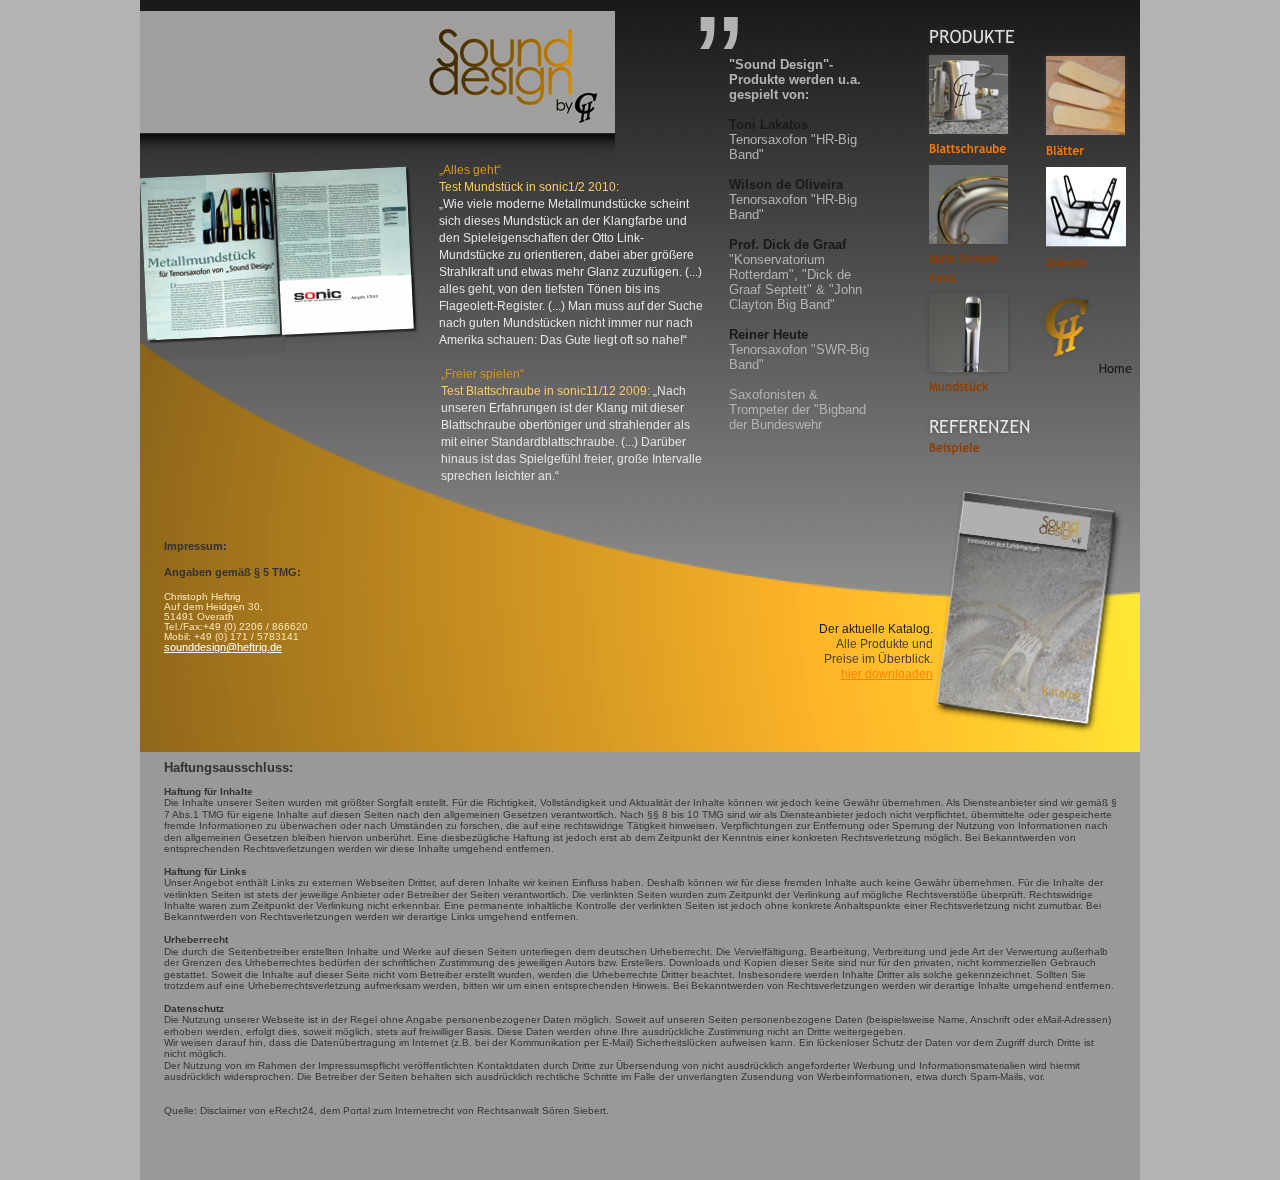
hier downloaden (887, 674)
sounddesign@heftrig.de (223, 647)
